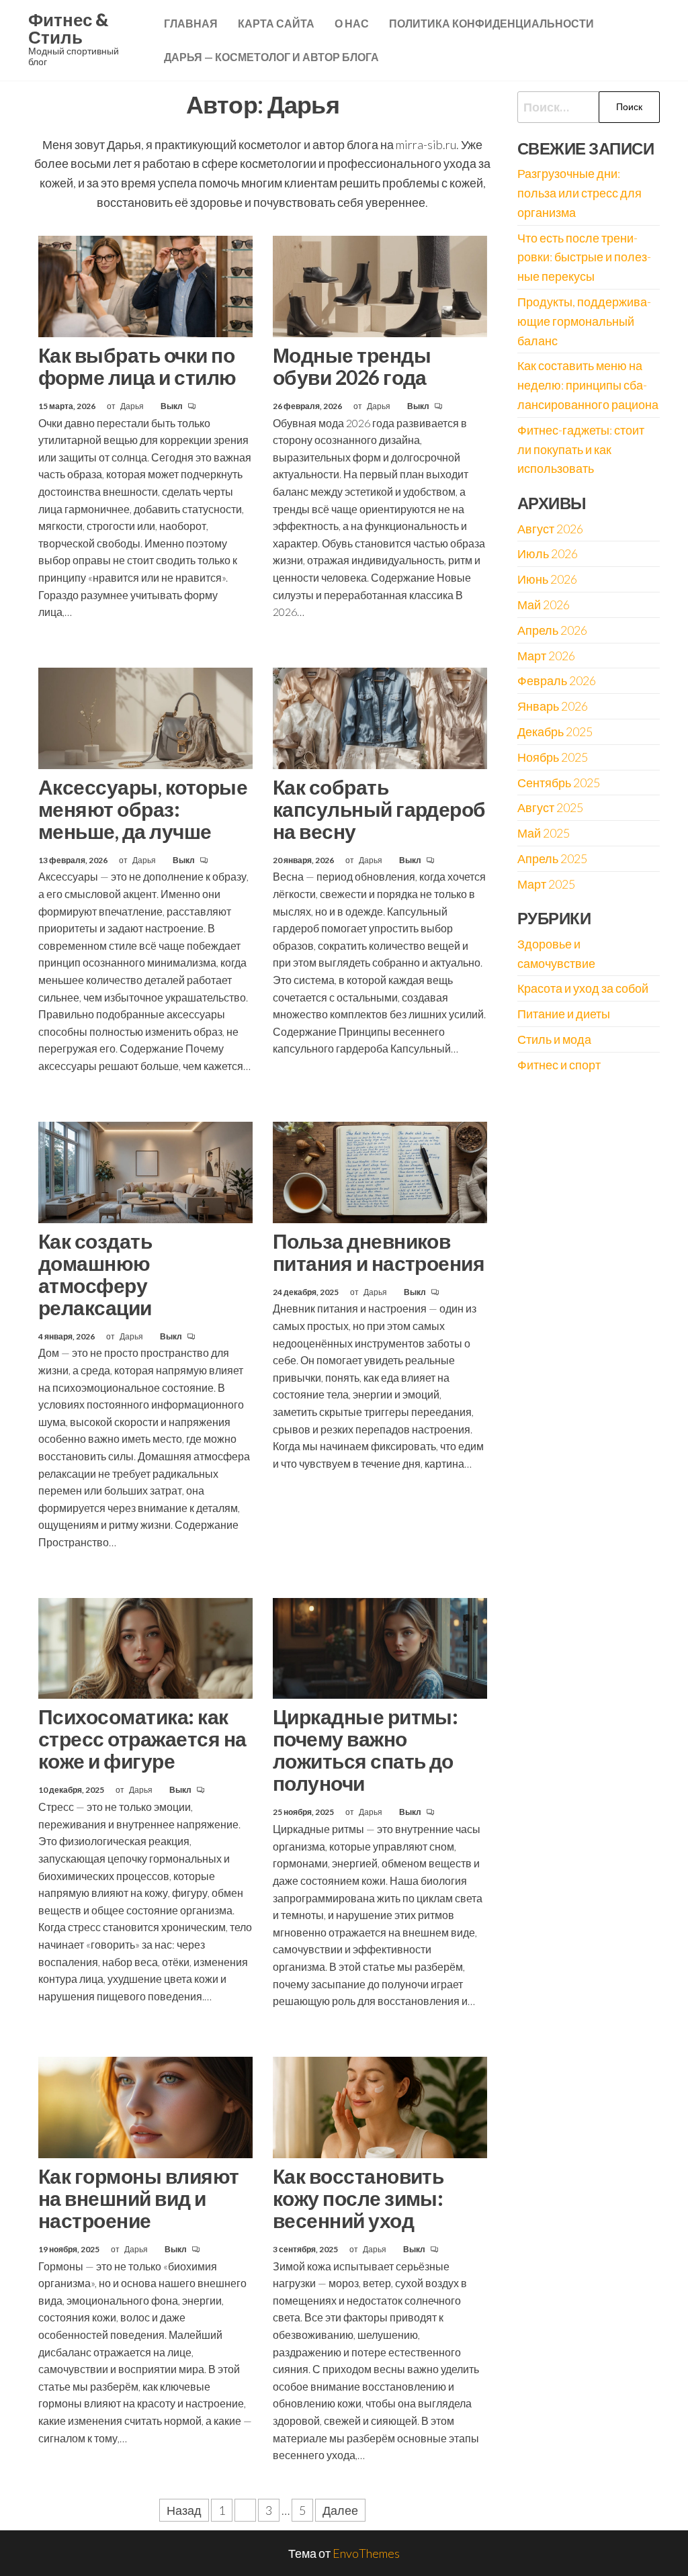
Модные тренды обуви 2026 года (352, 366)
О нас (352, 23)
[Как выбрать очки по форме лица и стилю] (145, 285)
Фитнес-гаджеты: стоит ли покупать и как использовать (581, 449)
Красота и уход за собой (583, 988)
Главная (191, 23)
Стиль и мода (554, 1039)
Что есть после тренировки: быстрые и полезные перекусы (584, 257)
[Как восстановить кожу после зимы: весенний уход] (380, 2106)
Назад (184, 2510)
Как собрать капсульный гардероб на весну (379, 809)
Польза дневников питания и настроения (379, 1252)
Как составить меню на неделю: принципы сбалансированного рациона (588, 385)
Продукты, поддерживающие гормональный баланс (584, 321)
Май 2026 (544, 605)
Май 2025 (544, 833)
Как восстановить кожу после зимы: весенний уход (358, 2198)
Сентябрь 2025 (559, 783)
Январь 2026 (553, 706)
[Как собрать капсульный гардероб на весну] (380, 717)
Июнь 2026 (547, 579)
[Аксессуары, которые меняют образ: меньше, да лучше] (145, 717)
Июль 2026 (548, 553)
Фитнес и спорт (559, 1065)
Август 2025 (550, 807)
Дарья (133, 406)
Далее (340, 2510)
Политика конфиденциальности (491, 23)
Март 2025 (546, 884)
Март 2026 (546, 656)
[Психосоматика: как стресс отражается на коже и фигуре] (145, 1646)
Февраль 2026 (557, 680)
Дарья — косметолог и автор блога (271, 57)
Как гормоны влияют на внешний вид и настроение (139, 2198)
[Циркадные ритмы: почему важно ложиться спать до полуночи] (380, 1646)
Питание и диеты (564, 1014)
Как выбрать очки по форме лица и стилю (137, 366)
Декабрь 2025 (555, 731)
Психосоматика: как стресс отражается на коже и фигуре (142, 1738)
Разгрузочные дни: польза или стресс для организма (579, 193)
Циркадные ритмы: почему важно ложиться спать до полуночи (365, 1749)
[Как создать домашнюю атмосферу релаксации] (145, 1171)
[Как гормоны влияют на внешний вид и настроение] (145, 2106)
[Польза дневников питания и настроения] (380, 1171)
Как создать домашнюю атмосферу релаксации (95, 1274)
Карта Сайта (276, 23)
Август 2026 (550, 529)
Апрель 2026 (552, 630)
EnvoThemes (366, 2553)
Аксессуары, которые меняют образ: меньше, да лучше (143, 809)
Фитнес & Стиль (68, 28)
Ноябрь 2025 (553, 757)
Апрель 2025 (552, 858)
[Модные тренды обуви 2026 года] (380, 285)
